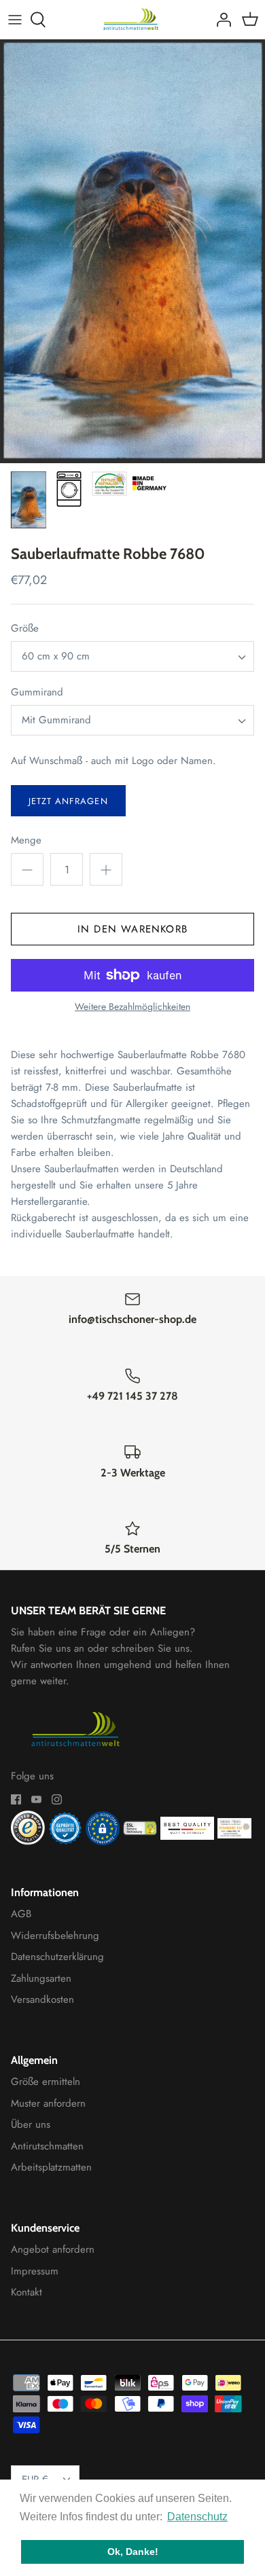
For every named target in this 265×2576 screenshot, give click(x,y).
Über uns (31, 2124)
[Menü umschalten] (15, 20)
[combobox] (132, 656)
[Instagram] (57, 1799)
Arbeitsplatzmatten (51, 2167)
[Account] (220, 20)
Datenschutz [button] (197, 2517)
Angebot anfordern (53, 2249)
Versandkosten (42, 1999)
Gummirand (37, 692)
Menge (26, 840)
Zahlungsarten (41, 1978)
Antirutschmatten (47, 2146)
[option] (132, 251)
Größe (25, 629)
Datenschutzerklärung (57, 1957)
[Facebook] (16, 1799)
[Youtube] (36, 1799)
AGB (21, 1914)
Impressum (35, 2271)
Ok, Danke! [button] (133, 2552)
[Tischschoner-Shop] (133, 19)
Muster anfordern (48, 2103)
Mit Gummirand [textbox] (56, 720)
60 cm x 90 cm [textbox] (56, 656)
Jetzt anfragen (68, 801)
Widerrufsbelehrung (55, 1936)
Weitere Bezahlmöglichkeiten (132, 1007)
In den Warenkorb (132, 929)
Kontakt (26, 2292)
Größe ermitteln (46, 2082)
